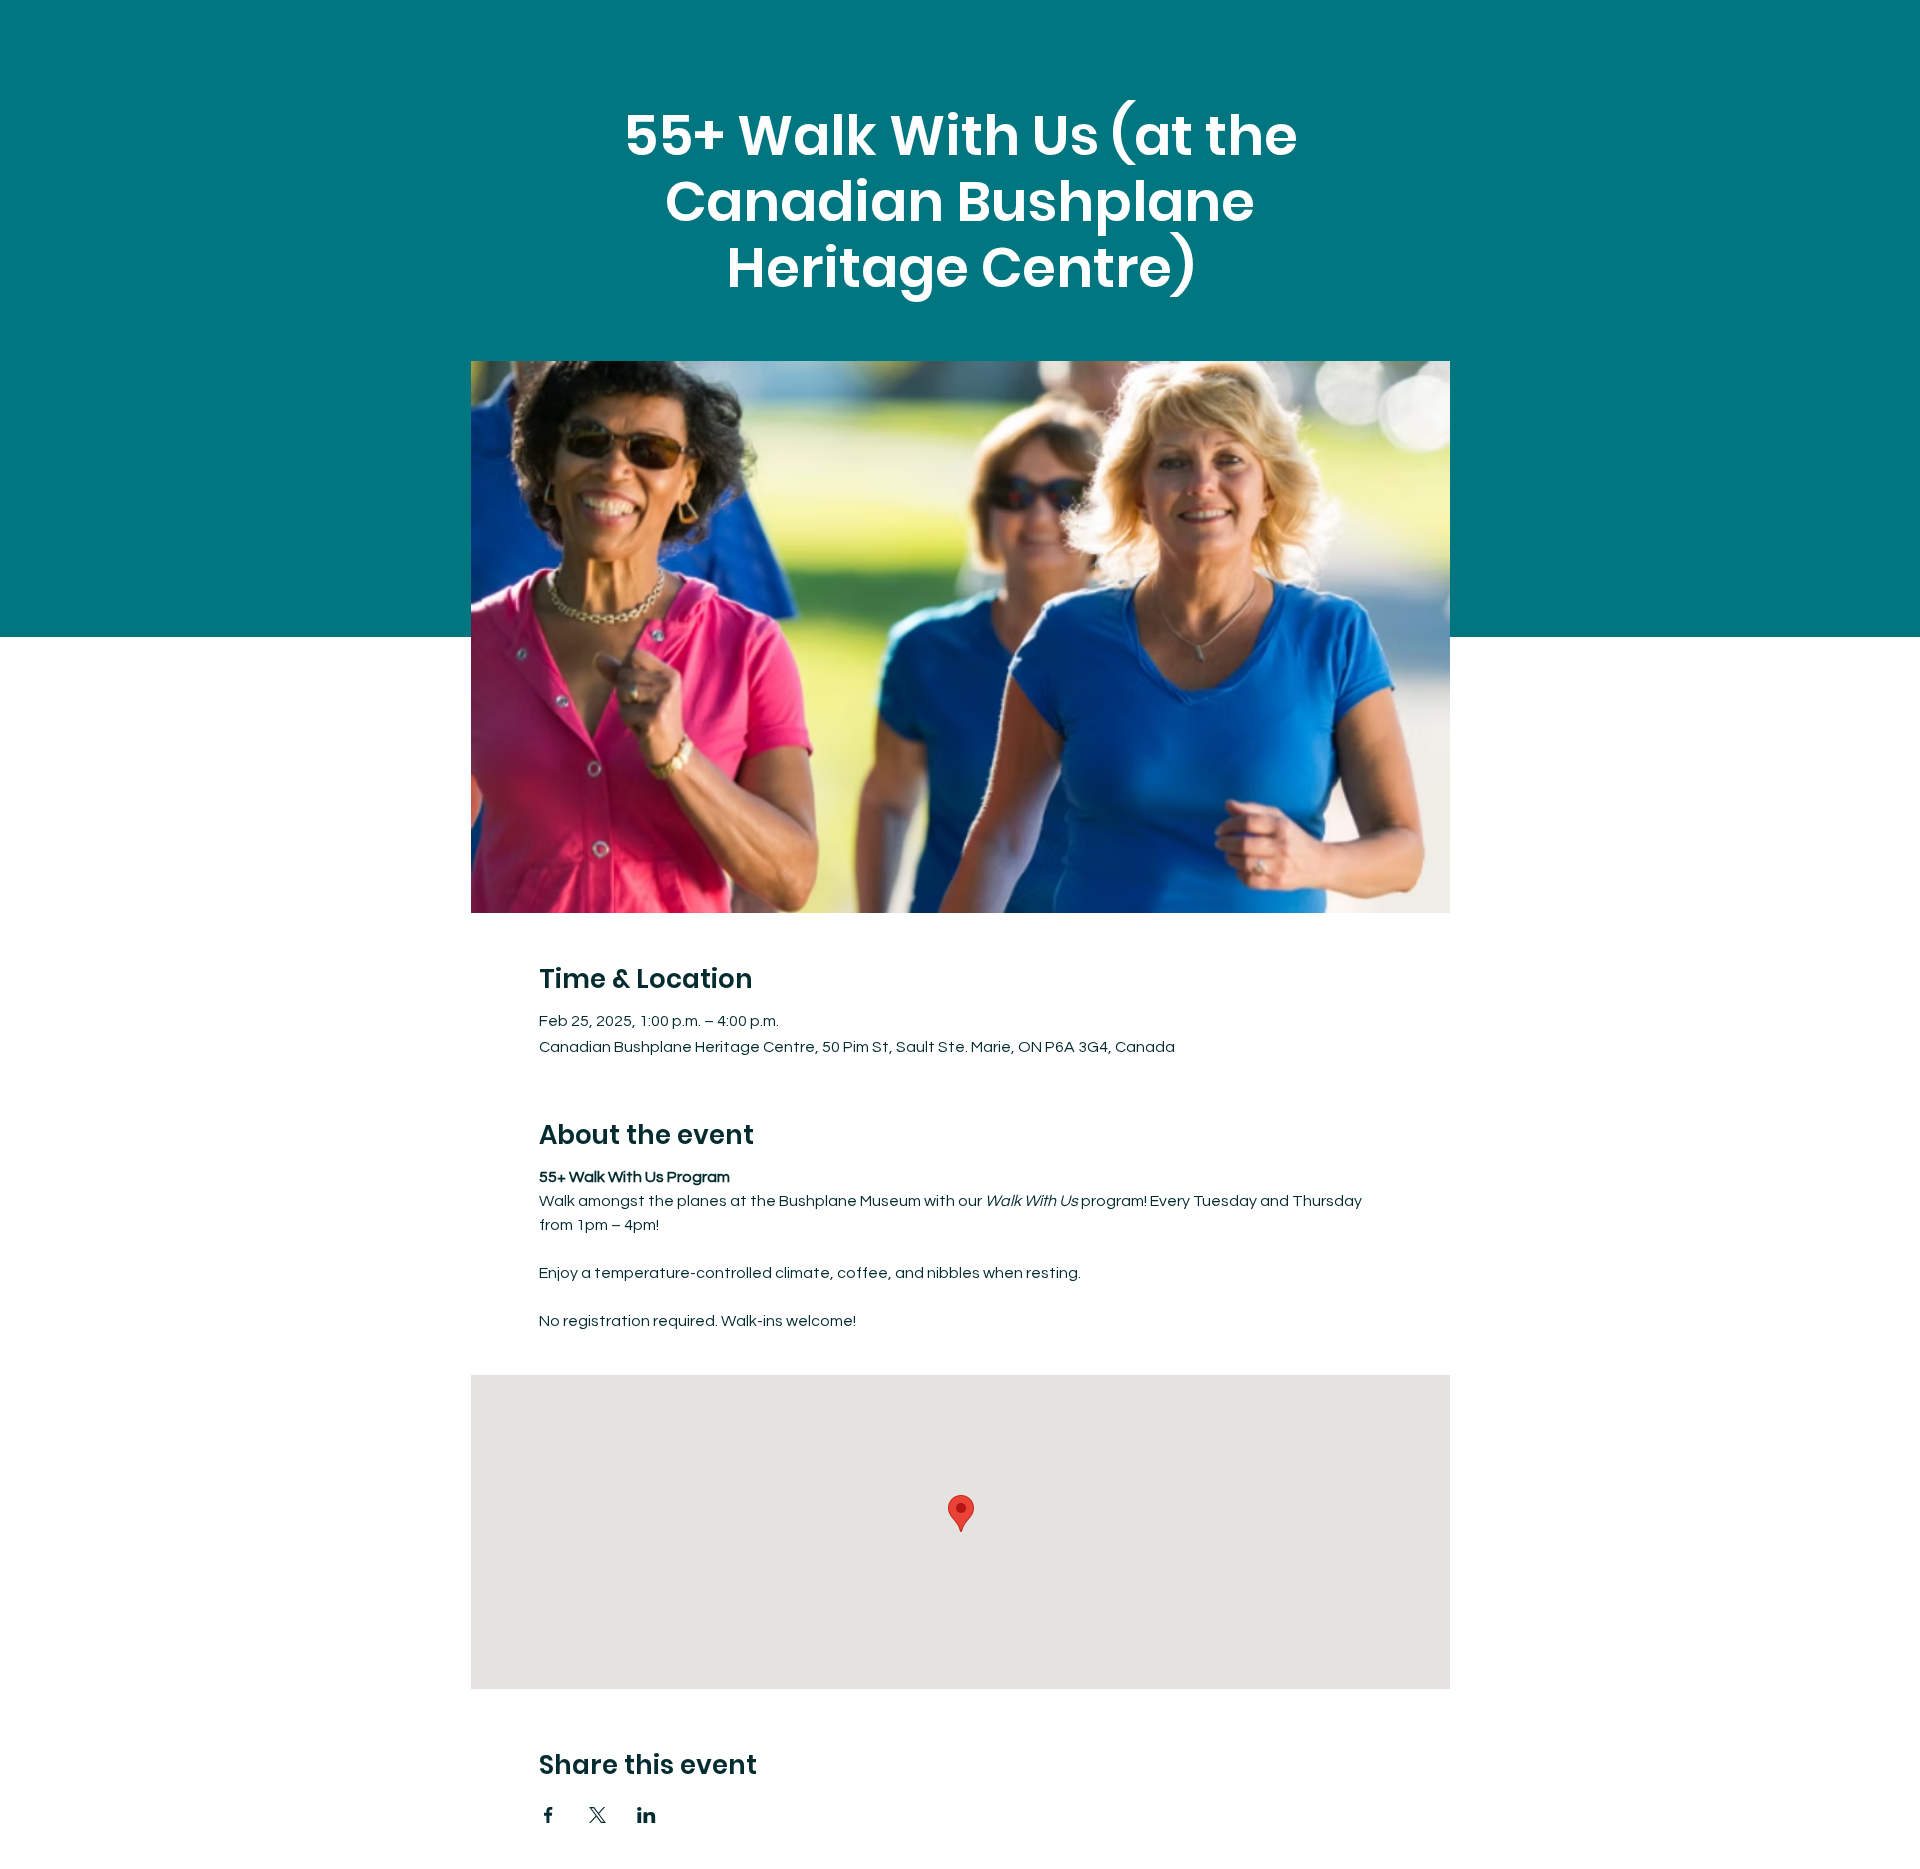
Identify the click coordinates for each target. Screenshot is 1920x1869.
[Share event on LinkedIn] (646, 1815)
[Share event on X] (597, 1815)
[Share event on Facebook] (548, 1815)
